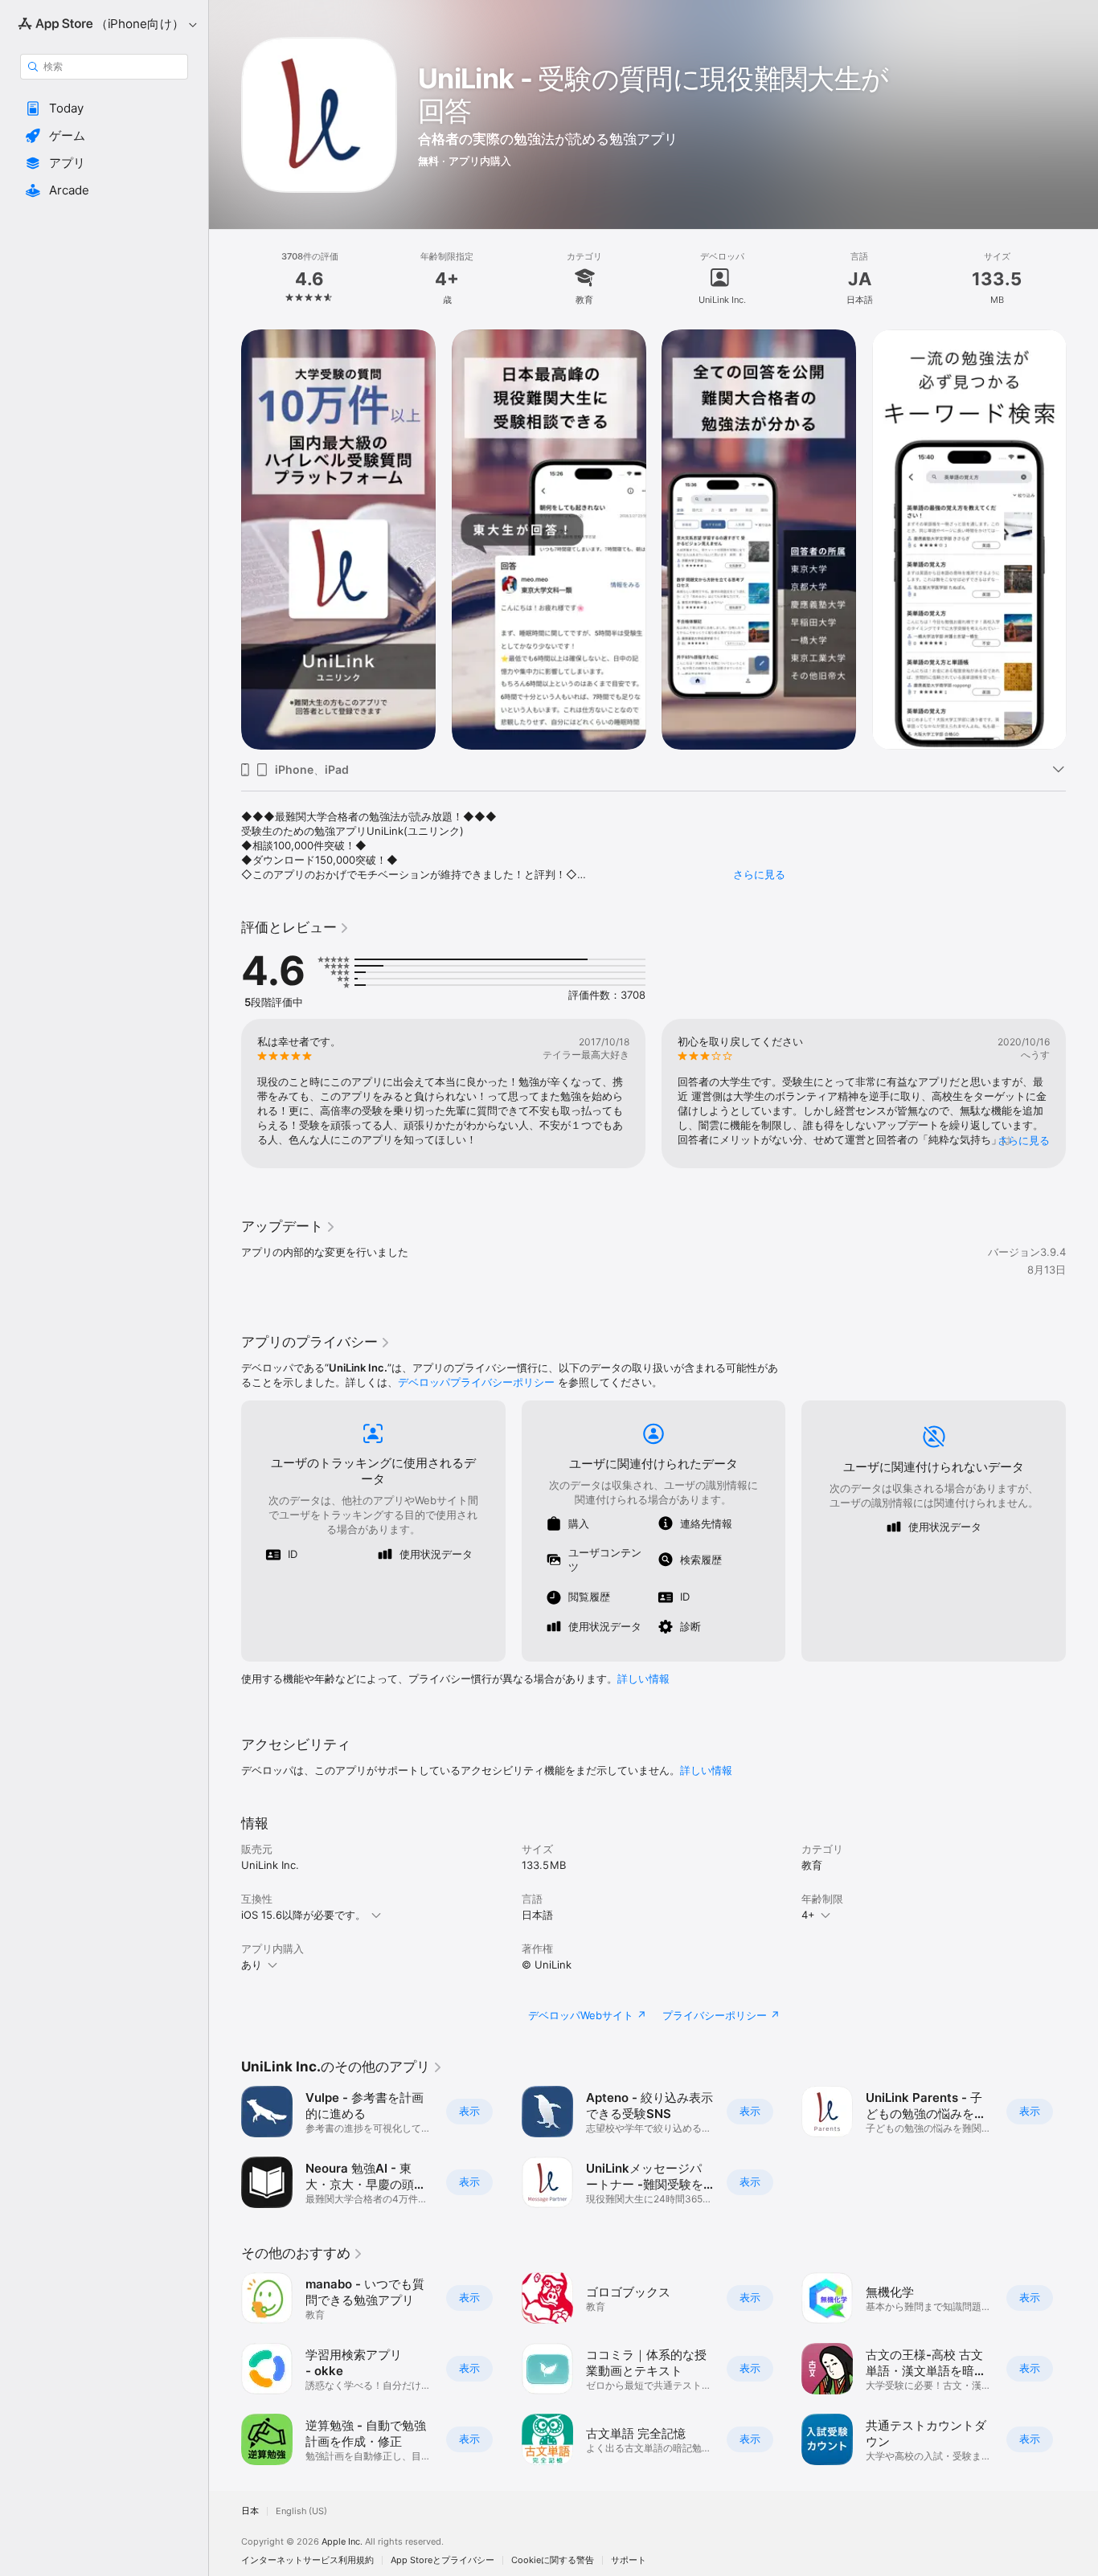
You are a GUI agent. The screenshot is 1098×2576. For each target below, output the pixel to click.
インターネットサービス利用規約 (307, 2560)
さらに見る (759, 874)
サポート (629, 2560)
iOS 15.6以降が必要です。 (303, 1915)
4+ (808, 1915)
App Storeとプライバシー (442, 2560)
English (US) (301, 2511)
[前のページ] (225, 539)
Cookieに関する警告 (553, 2560)
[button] (104, 108)
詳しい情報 (643, 1678)
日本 (250, 2511)
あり (252, 1965)
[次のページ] (1082, 539)
